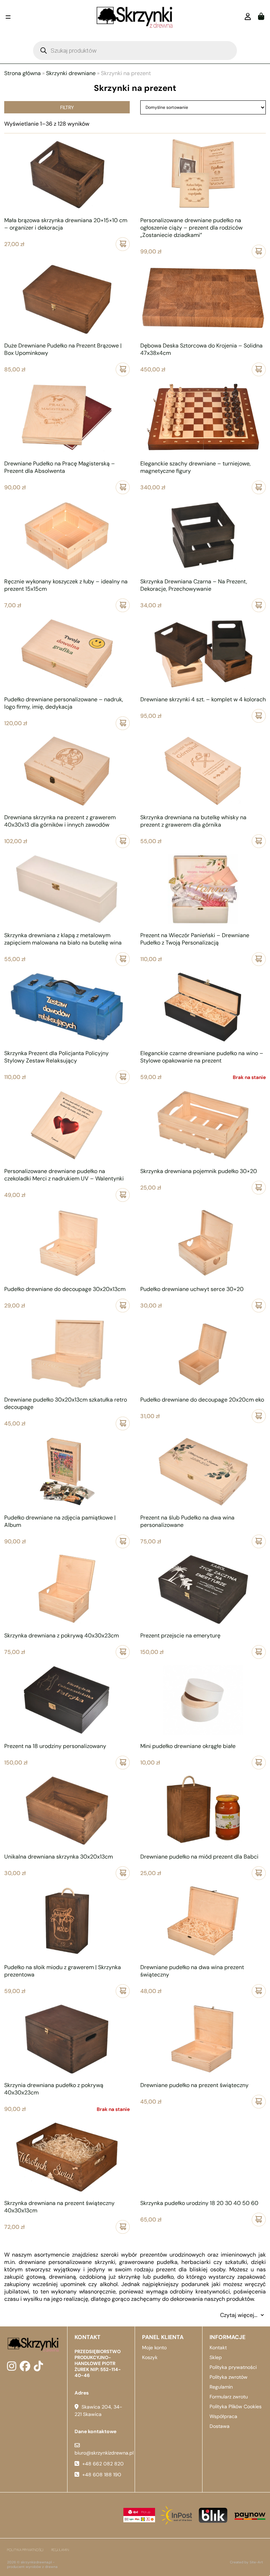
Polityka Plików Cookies (236, 2406)
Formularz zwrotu (229, 2397)
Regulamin (221, 2387)
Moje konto (154, 2347)
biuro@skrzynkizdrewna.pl (104, 2453)
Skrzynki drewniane (71, 73)
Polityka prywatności (233, 2367)
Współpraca (223, 2416)
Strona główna (22, 73)
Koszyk (150, 2357)
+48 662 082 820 (103, 2464)
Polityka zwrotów (229, 2377)
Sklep (216, 2357)
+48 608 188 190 (102, 2475)
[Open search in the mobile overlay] (135, 51)
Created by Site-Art (246, 2562)
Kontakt (218, 2347)
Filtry (67, 107)
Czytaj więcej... (239, 2315)
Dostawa (220, 2426)
